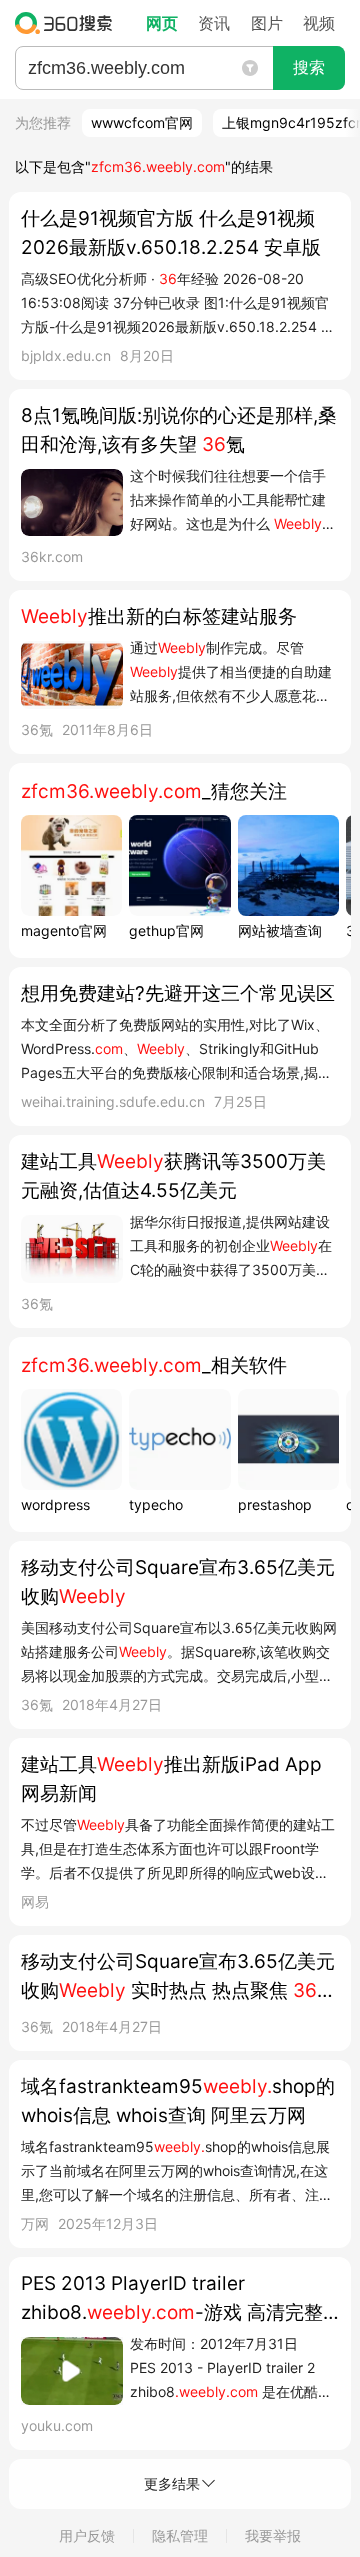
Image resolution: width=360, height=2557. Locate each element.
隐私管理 (180, 2535)
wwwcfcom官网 (142, 122)
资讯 (214, 23)
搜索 (309, 67)
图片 (267, 23)
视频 (319, 23)
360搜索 (68, 23)
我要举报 (273, 2535)
